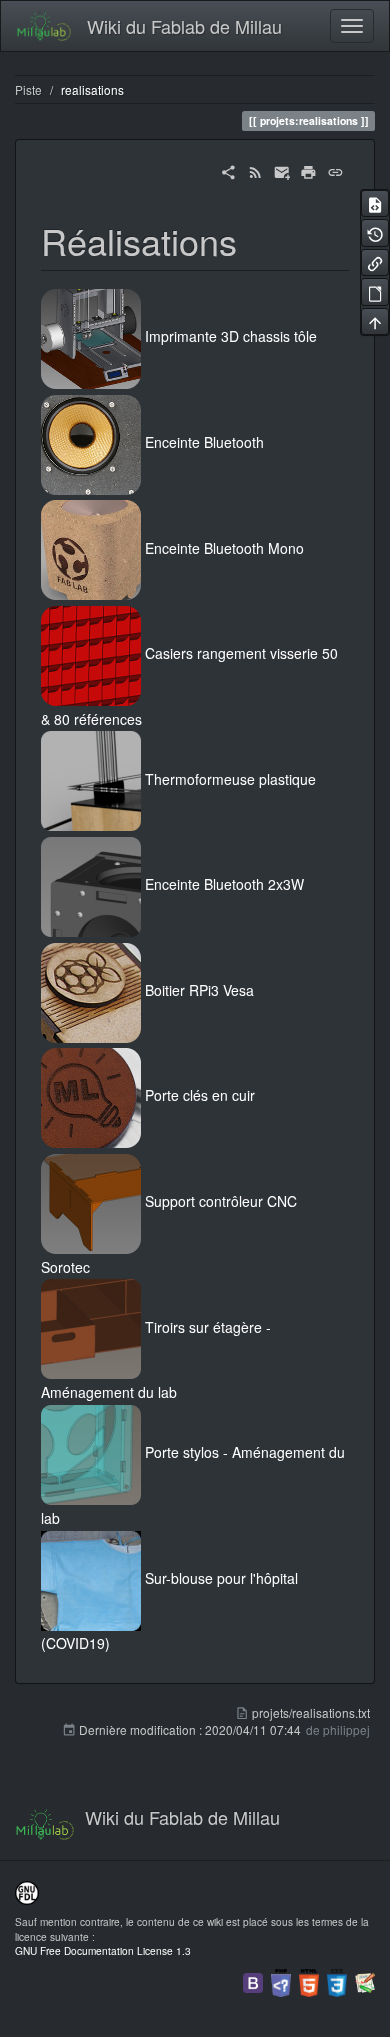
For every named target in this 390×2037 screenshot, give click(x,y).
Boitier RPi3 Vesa (199, 990)
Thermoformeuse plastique (230, 779)
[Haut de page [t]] (375, 321)
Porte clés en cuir (200, 1096)
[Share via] (228, 170)
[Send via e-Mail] (282, 170)
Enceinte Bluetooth (204, 442)
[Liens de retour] (375, 262)
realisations (92, 89)
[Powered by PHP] (281, 1980)
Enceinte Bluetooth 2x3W (224, 885)
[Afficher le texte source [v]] (375, 203)
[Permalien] (335, 170)
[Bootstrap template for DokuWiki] (253, 1980)
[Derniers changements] (255, 170)
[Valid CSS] (337, 1980)
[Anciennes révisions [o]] (375, 232)
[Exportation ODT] (375, 291)
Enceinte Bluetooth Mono (224, 548)
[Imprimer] (308, 170)
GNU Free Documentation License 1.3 (103, 1950)
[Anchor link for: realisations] (255, 240)
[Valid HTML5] (309, 1980)
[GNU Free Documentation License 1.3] (27, 1891)
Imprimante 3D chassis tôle (231, 337)
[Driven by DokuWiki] (365, 1980)
